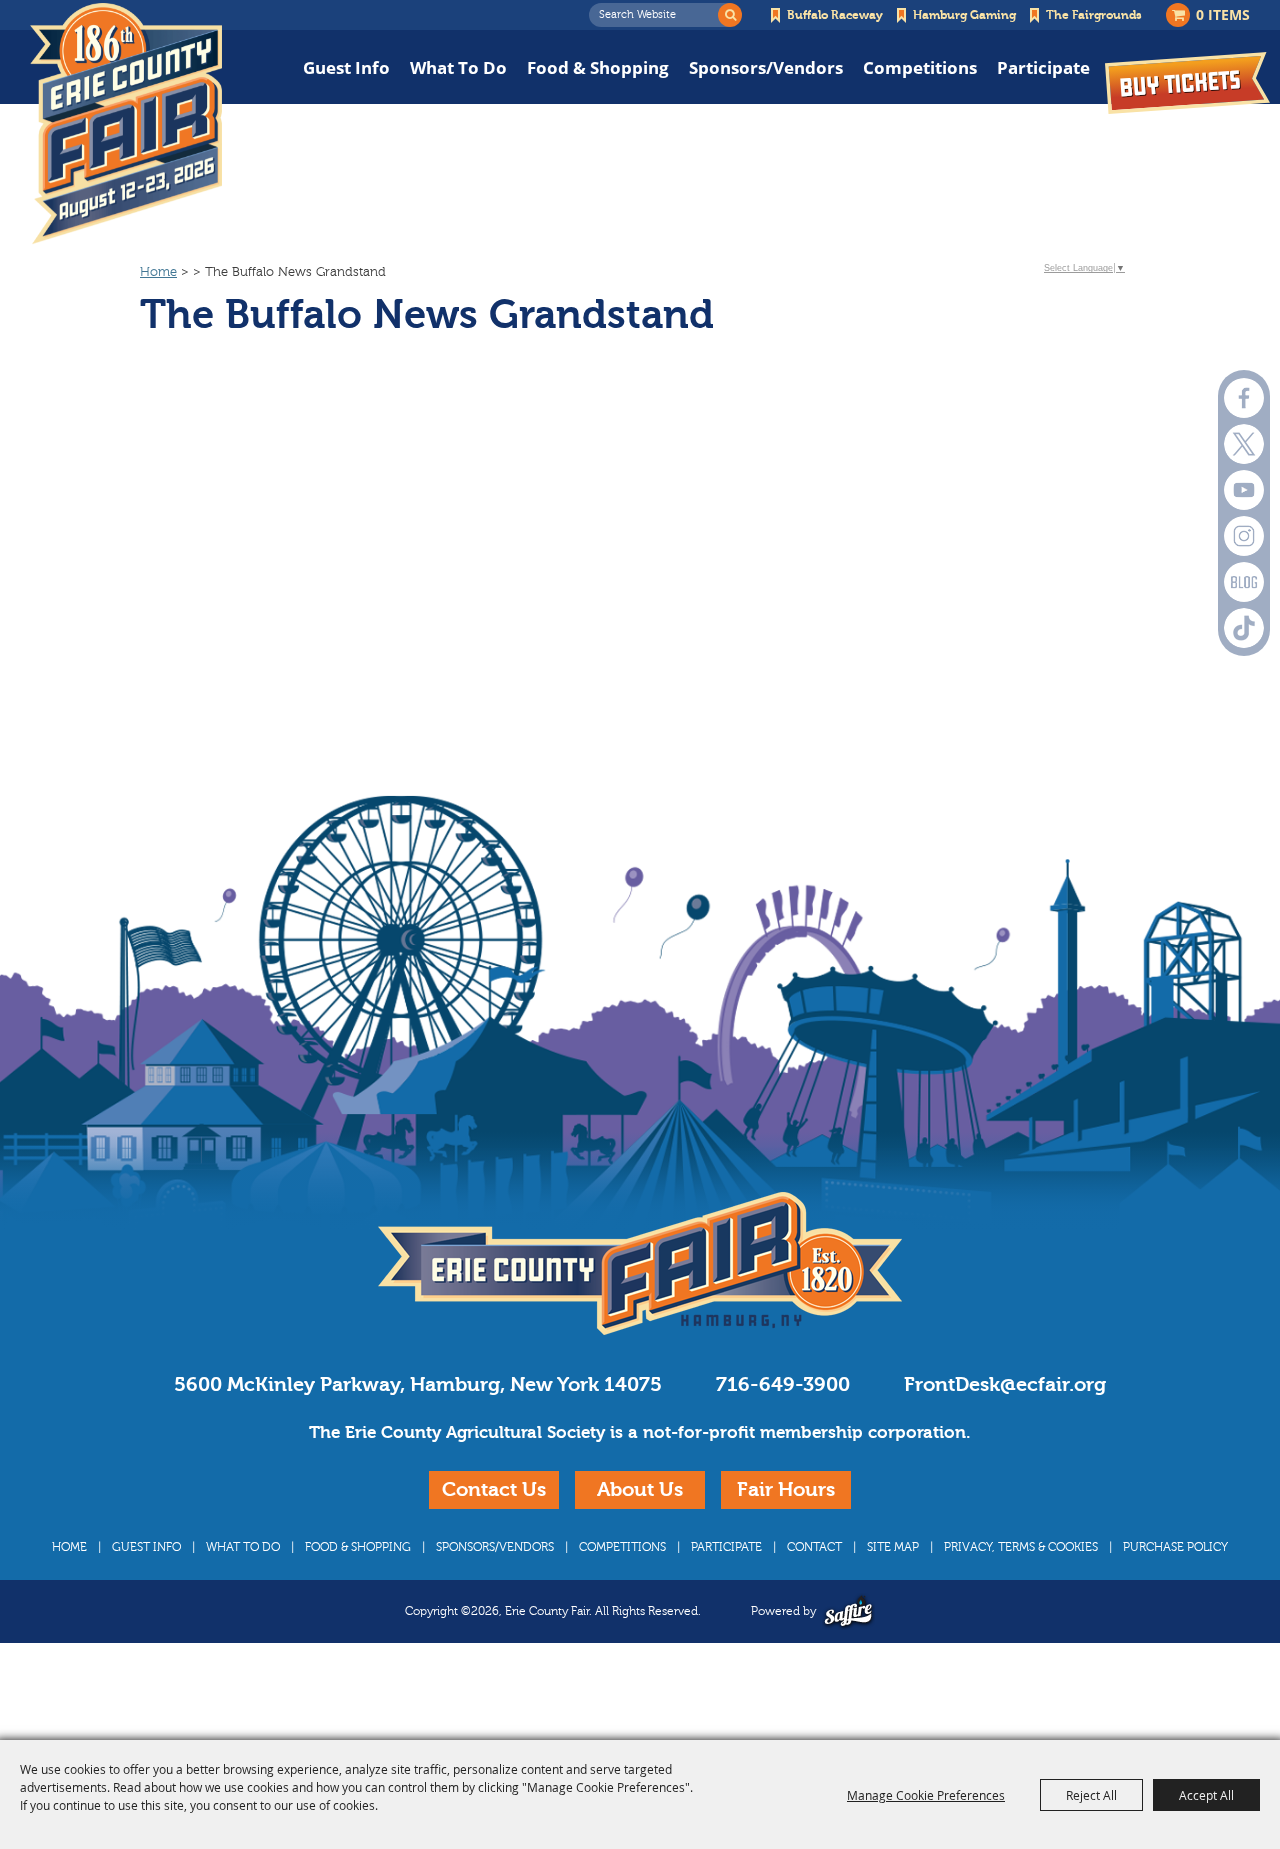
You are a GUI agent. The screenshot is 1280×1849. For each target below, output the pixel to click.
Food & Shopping (598, 67)
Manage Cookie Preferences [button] (926, 1795)
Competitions (920, 67)
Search (730, 15)
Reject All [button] (1091, 1795)
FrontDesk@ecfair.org (1005, 1384)
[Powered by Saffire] (848, 1611)
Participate (1043, 67)
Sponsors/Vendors (766, 67)
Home (158, 272)
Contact (814, 1547)
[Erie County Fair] (126, 124)
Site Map (893, 1547)
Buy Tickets (1187, 82)
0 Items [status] (1223, 14)
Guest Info (346, 67)
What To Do (458, 67)
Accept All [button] (1206, 1795)
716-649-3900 (783, 1384)
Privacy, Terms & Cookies (1021, 1547)
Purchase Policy (1175, 1547)
